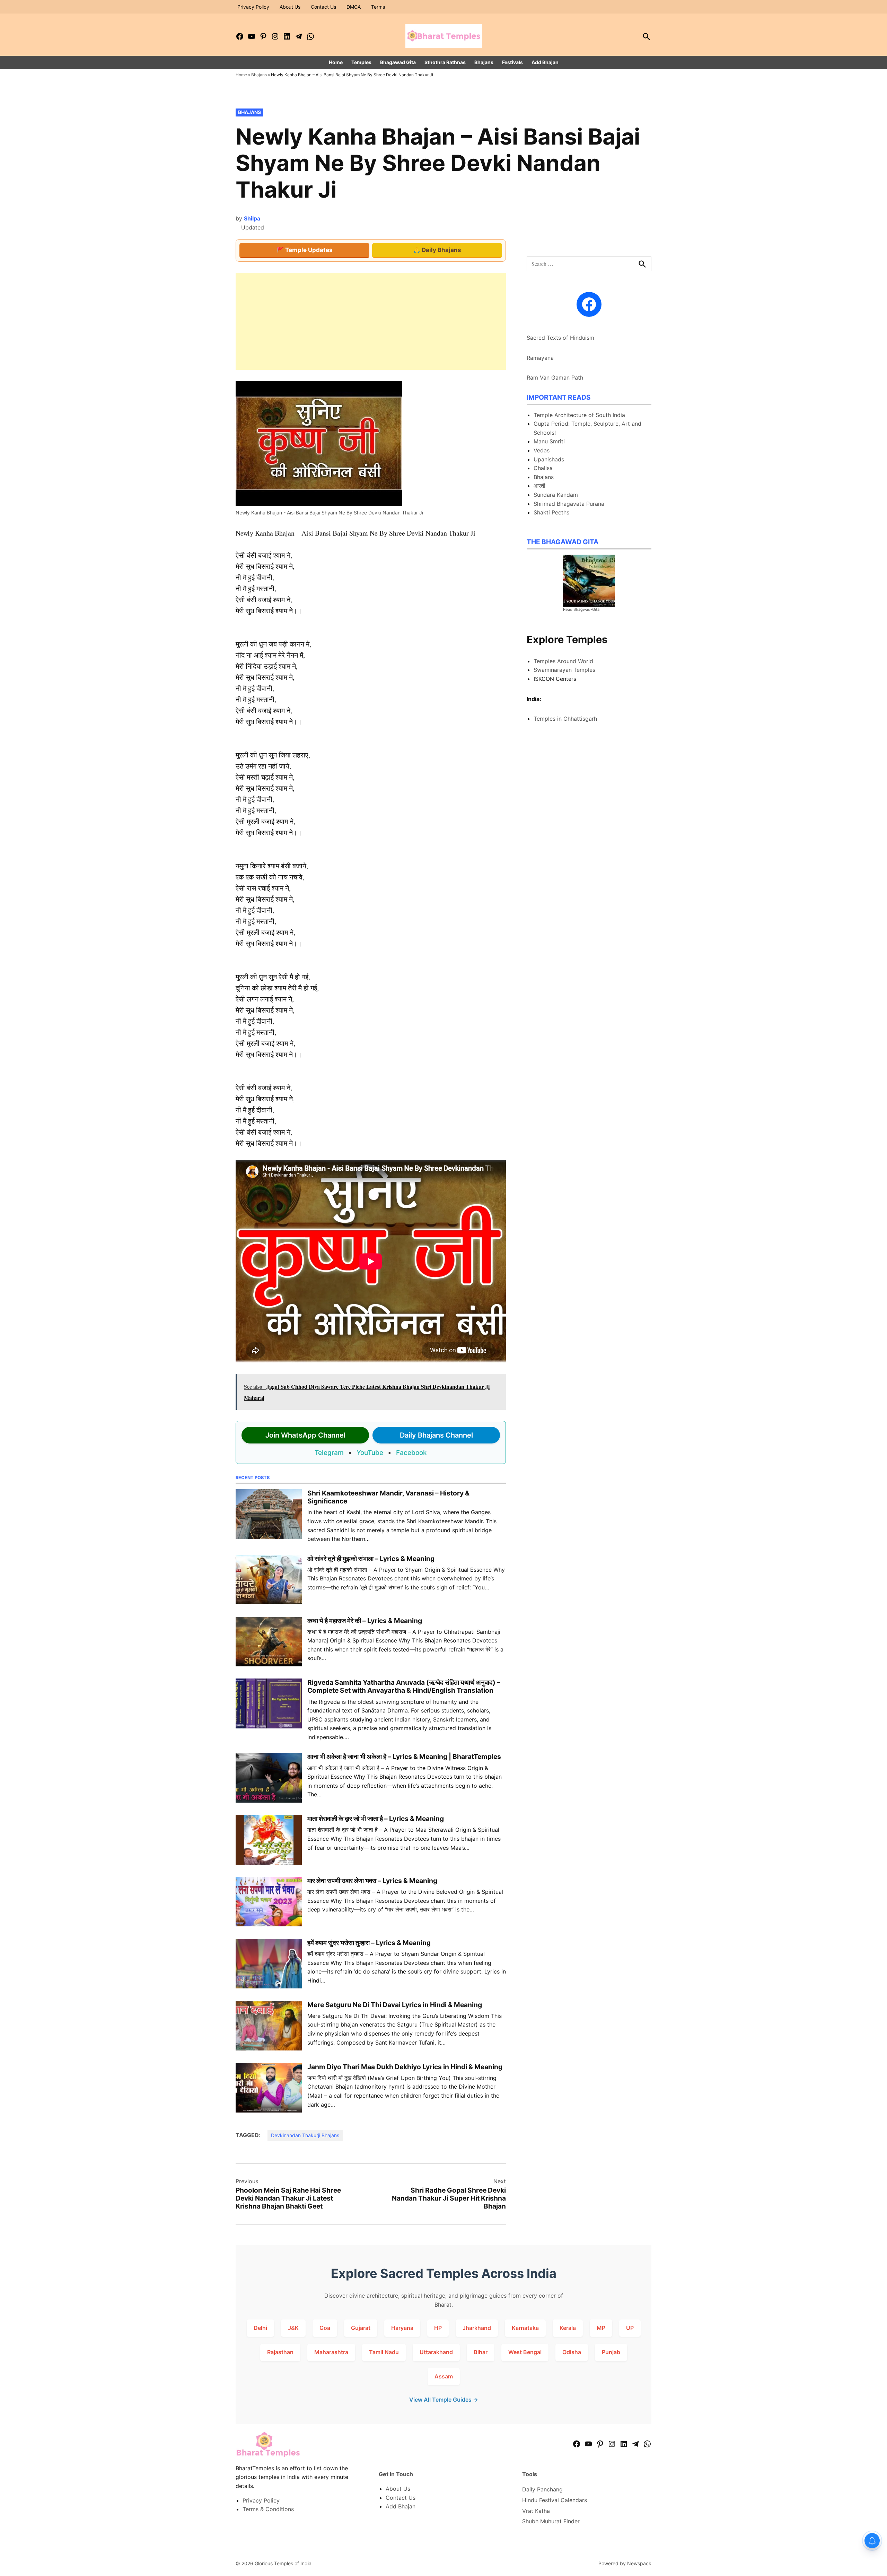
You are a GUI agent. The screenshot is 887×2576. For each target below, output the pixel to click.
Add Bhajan (545, 62)
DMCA (354, 7)
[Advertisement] (371, 321)
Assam (444, 2376)
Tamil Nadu (384, 2352)
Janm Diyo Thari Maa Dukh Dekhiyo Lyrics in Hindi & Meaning (405, 2067)
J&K (293, 2328)
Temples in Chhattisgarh (565, 719)
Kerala (568, 2328)
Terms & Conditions (268, 2509)
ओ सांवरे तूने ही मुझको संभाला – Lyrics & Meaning (371, 1559)
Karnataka (525, 2328)
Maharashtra (331, 2352)
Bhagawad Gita (398, 62)
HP (438, 2328)
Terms (378, 7)
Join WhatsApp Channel (305, 1435)
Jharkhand (477, 2328)
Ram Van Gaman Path (555, 378)
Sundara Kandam (556, 495)
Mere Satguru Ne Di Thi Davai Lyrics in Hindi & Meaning (395, 2005)
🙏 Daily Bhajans (437, 250)
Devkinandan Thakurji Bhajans (305, 2135)
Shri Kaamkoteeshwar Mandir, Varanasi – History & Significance (388, 1497)
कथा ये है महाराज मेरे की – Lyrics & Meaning (365, 1621)
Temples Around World (563, 661)
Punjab (611, 2352)
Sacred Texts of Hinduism (560, 338)
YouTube (370, 1453)
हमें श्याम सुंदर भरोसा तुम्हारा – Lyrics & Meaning (369, 1943)
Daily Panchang (542, 2489)
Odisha (572, 2352)
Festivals (512, 62)
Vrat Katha (536, 2511)
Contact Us (323, 7)
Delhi (260, 2328)
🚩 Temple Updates (305, 250)
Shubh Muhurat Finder (551, 2521)
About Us (290, 7)
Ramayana (540, 358)
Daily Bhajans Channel (436, 1435)
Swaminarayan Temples (564, 670)
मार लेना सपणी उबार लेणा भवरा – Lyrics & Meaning (372, 1881)
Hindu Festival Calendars (555, 2500)
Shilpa (252, 218)
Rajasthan (280, 2352)
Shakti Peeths (551, 512)
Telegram (329, 1453)
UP (630, 2328)
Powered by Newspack (625, 2563)
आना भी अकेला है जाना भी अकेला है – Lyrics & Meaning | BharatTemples (404, 1757)
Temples (361, 62)
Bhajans (484, 62)
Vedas (542, 450)
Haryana (402, 2328)
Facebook (411, 1453)
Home (336, 62)
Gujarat (361, 2328)
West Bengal (525, 2352)
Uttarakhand (436, 2352)
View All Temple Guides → (444, 2400)
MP (601, 2328)
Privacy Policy (253, 7)
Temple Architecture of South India (579, 415)
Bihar (481, 2352)
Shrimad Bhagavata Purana (569, 504)
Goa (325, 2328)
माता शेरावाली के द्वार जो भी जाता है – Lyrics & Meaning (376, 1819)
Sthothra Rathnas (445, 62)
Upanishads (549, 459)
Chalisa (543, 468)
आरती (539, 486)
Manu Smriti (549, 441)
